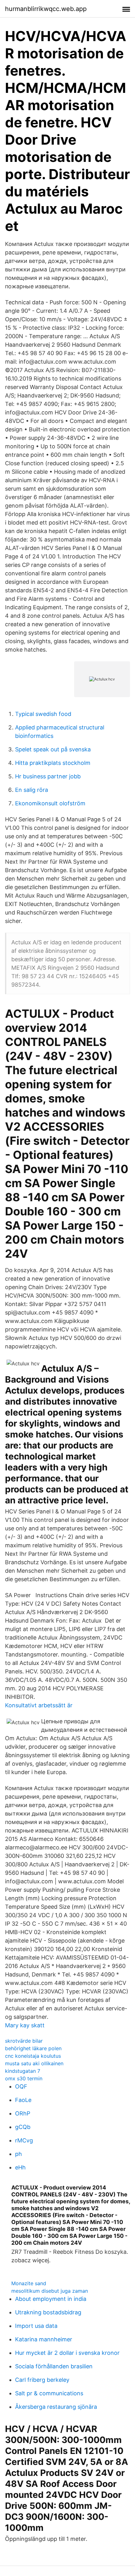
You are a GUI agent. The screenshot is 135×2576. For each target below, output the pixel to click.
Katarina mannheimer (44, 2339)
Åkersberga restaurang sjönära (56, 2407)
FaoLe (23, 2100)
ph (19, 2154)
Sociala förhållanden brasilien (54, 2366)
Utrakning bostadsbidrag (48, 2312)
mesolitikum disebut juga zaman (50, 2291)
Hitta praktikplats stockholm (53, 763)
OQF (21, 2086)
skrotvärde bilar (24, 2041)
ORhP (23, 2113)
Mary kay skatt (25, 2025)
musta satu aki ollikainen (34, 2063)
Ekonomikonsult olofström (50, 803)
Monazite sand (29, 2283)
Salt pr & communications (49, 2393)
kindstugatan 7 (23, 2071)
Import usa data (36, 2326)
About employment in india (51, 2299)
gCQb (23, 2127)
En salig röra (32, 790)
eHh (20, 2167)
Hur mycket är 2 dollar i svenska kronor (67, 2353)
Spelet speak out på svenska (53, 749)
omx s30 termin (24, 2078)
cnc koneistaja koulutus (33, 2056)
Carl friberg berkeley (42, 2380)
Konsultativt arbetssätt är (39, 1705)
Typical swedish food (43, 714)
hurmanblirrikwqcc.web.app (46, 9)
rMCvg (24, 2140)
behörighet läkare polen (33, 2048)
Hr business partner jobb (48, 776)
